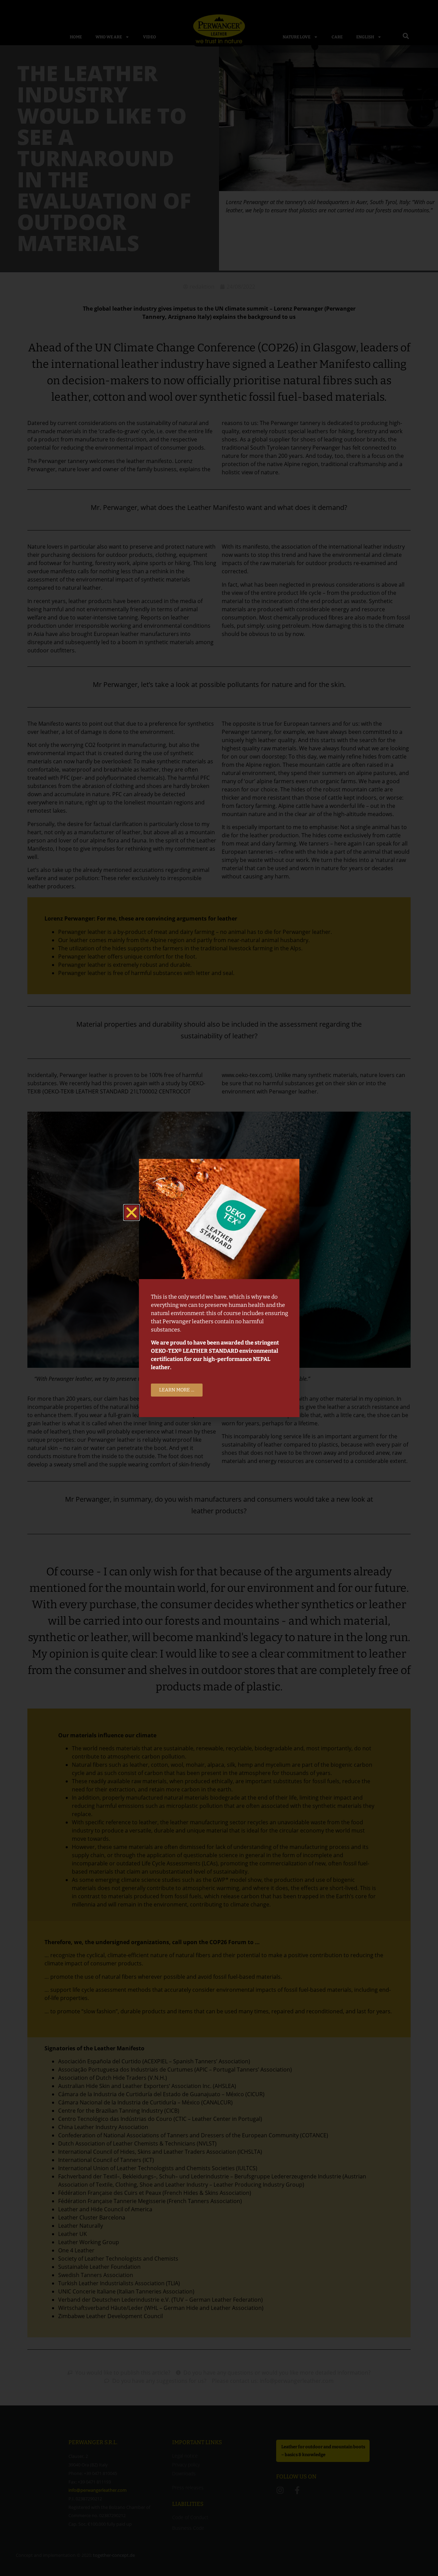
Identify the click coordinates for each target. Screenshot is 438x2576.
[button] (132, 1212)
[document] (219, 1288)
